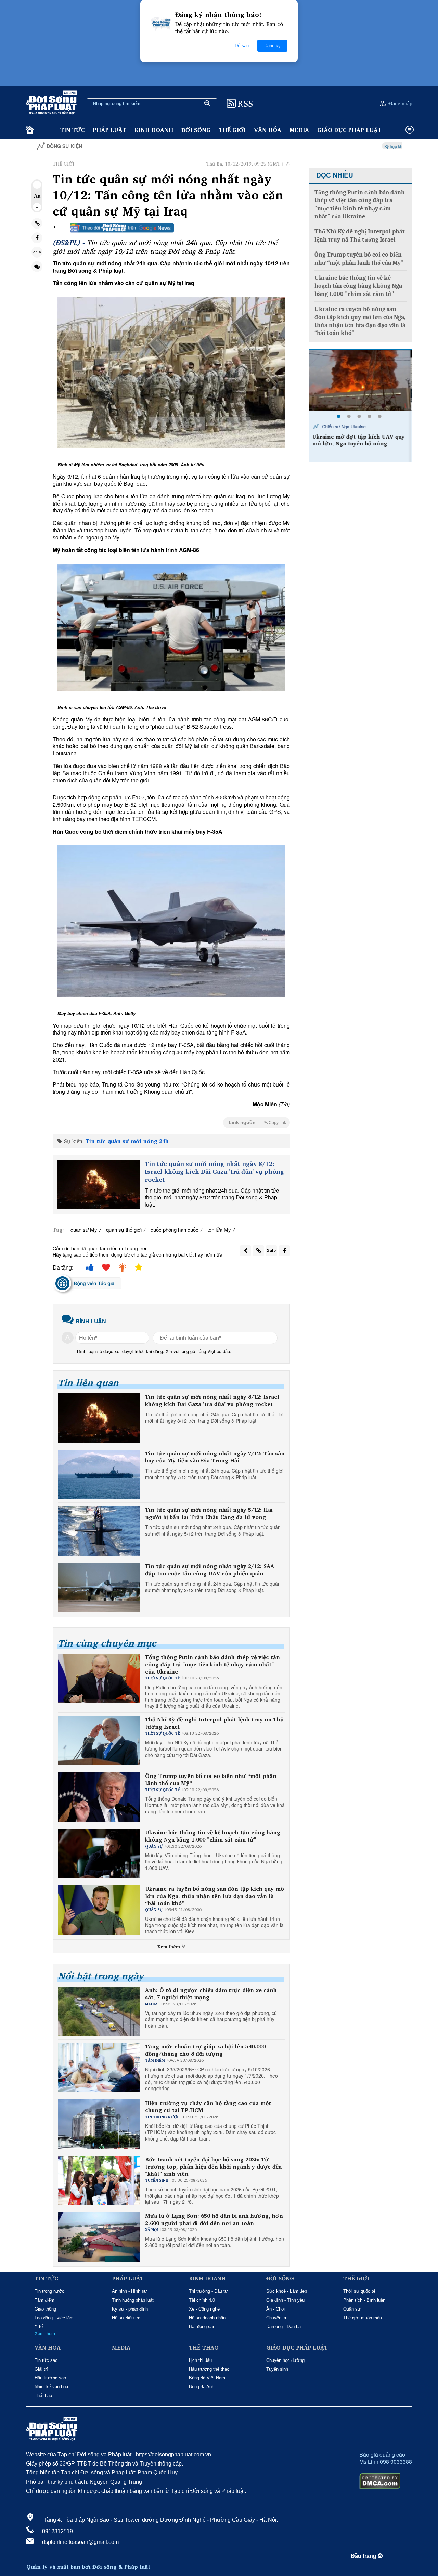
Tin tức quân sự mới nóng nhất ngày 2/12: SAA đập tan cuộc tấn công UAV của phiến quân (210, 1570)
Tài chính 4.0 (202, 2300)
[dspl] (29, 130)
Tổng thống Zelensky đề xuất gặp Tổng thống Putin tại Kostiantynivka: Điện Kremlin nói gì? (359, 447)
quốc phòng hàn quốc (175, 1229)
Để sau (242, 46)
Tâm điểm (44, 2300)
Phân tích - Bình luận (364, 2300)
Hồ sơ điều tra (126, 2318)
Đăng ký (272, 46)
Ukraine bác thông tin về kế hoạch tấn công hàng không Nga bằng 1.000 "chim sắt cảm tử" (213, 1836)
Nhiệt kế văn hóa (51, 2387)
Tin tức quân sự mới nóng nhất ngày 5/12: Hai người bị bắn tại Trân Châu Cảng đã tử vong (209, 1513)
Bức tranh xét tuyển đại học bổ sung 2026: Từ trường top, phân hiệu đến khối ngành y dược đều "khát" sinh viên (213, 2167)
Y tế (39, 2326)
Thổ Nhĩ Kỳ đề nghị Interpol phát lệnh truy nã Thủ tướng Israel (214, 1723)
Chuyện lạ (276, 2318)
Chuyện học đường (285, 2360)
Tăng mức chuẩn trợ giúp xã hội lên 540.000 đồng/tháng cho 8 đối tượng (205, 2050)
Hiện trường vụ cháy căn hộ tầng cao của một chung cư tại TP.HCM (208, 2107)
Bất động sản (202, 2326)
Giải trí (41, 2369)
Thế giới (232, 130)
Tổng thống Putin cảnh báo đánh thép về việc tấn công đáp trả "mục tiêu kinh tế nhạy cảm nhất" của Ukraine (212, 1664)
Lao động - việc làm (54, 2318)
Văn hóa (268, 130)
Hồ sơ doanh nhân (207, 2318)
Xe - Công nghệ (204, 2309)
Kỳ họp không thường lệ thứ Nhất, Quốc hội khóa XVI (353, 146)
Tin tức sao (46, 2360)
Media (299, 130)
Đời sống (196, 130)
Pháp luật (109, 130)
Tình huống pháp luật (133, 2300)
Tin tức (72, 130)
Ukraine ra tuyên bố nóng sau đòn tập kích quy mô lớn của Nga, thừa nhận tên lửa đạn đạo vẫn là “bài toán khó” (215, 1896)
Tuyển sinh (277, 2369)
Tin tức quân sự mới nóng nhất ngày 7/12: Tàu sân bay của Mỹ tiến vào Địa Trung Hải (215, 1457)
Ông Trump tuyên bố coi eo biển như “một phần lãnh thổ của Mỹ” (211, 1780)
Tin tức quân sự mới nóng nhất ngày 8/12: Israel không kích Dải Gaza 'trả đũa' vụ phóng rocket (214, 1172)
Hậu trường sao (50, 2378)
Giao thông (45, 2309)
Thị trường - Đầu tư (208, 2291)
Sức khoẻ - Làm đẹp (287, 2291)
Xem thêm (169, 1947)
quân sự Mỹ (84, 1229)
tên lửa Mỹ (219, 1229)
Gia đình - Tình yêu (285, 2300)
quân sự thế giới (124, 1229)
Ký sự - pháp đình (130, 2309)
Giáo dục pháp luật (349, 130)
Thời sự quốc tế (359, 2291)
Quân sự (352, 2309)
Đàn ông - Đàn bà (284, 2326)
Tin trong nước (49, 2291)
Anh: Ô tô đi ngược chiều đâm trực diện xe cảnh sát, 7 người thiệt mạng (211, 1994)
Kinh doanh (154, 130)
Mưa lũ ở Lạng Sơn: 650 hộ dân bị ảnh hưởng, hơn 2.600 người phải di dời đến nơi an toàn (214, 2220)
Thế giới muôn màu (363, 2318)
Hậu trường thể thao (209, 2369)
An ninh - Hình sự (130, 2291)
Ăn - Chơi (276, 2309)
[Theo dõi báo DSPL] (122, 228)
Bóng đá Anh (202, 2387)
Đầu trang (364, 2556)
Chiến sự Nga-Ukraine (345, 426)
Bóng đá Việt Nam (207, 2378)
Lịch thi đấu (200, 2360)
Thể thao (43, 2396)
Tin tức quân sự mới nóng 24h (127, 1141)
